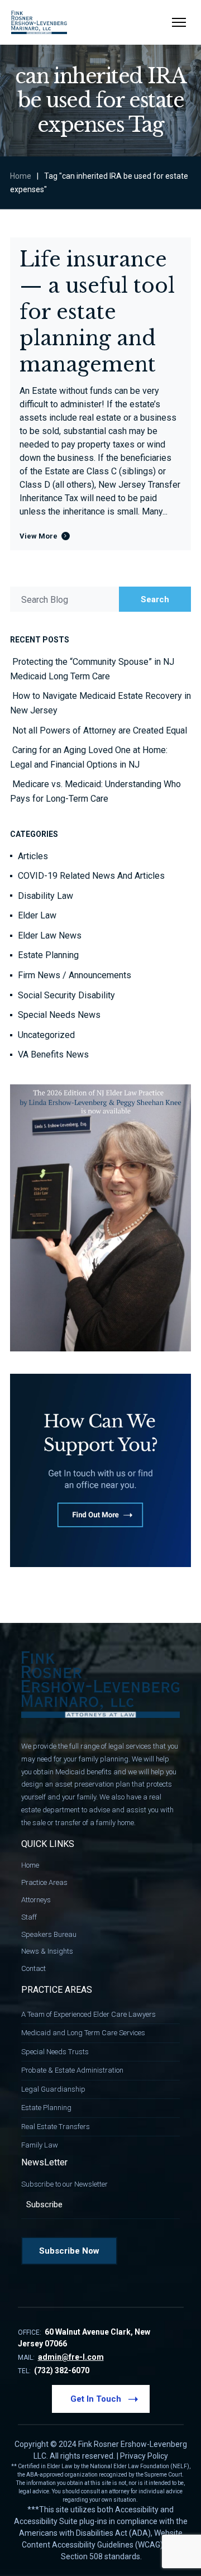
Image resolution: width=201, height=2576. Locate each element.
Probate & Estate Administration (72, 2070)
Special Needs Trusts (55, 2052)
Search (155, 599)
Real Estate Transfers (56, 2127)
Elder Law (37, 915)
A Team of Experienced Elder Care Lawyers (88, 2014)
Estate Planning (48, 955)
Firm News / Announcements (75, 975)
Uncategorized (46, 1035)
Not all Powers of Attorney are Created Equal (100, 730)
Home (21, 176)
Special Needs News (59, 1015)
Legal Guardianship (53, 2089)
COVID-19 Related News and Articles (91, 876)
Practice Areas (44, 1882)
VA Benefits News (53, 1054)
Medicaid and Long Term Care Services (83, 2033)
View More (39, 536)
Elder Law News (50, 935)
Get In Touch (96, 2399)
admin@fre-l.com (71, 2357)
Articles (33, 856)
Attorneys (36, 1900)
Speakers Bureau (49, 1934)
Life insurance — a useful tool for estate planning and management (97, 312)
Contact (33, 1968)
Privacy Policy (144, 2456)
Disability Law (46, 896)
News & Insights (47, 1951)
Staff (29, 1917)
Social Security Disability (66, 995)
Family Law (40, 2145)
